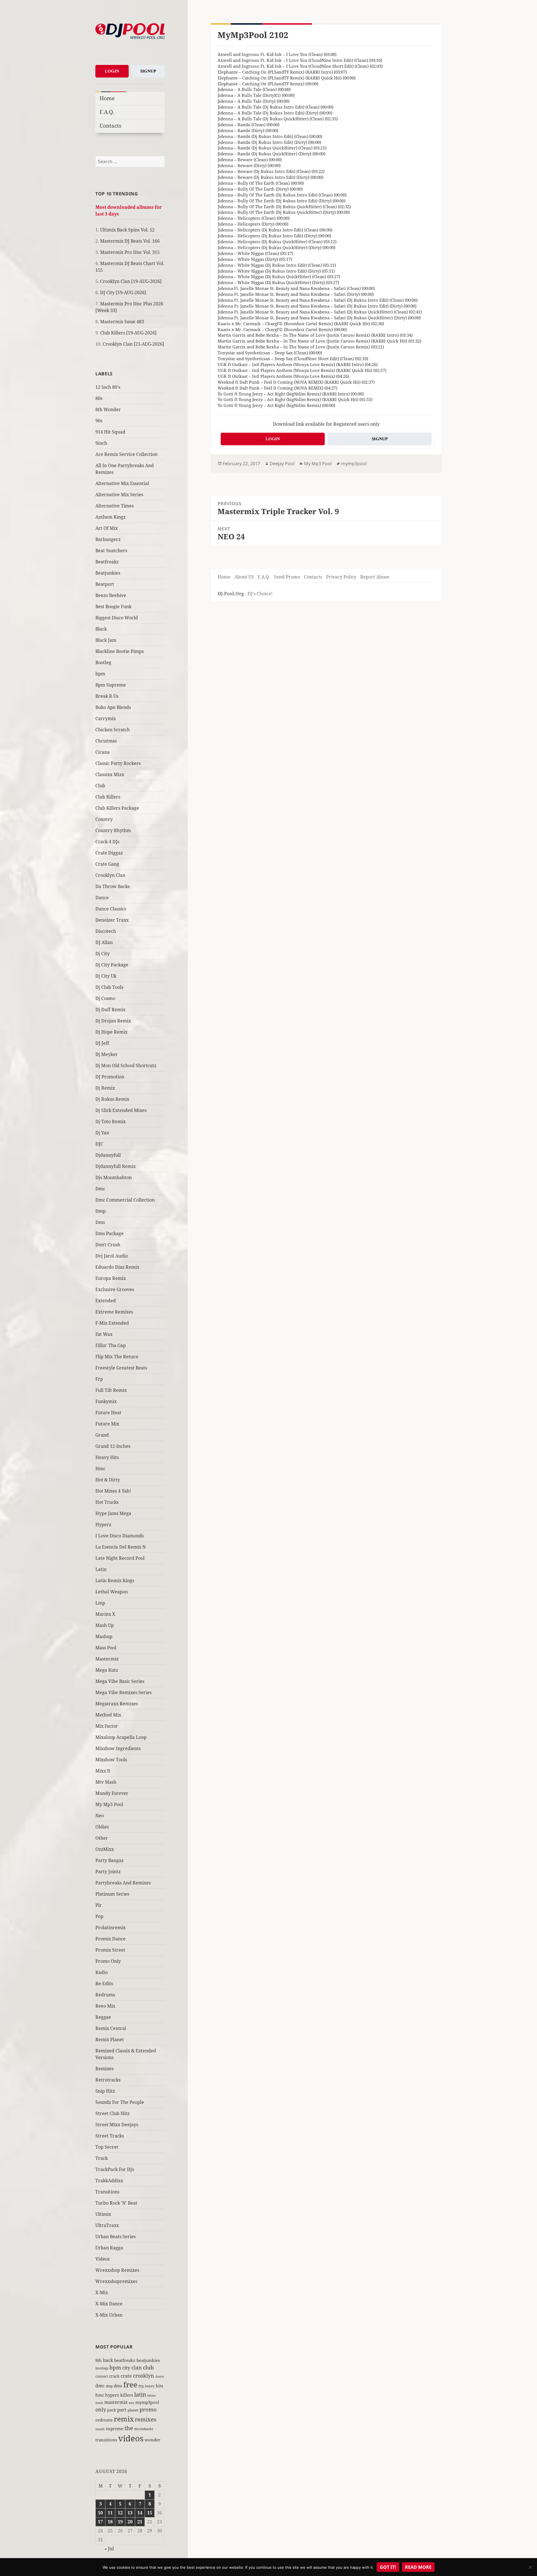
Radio (102, 1972)
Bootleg (103, 662)
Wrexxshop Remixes (117, 2270)
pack (112, 2410)
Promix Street (110, 1950)
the (129, 2428)
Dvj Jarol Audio (112, 1256)
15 (150, 2513)
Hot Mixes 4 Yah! (113, 1491)
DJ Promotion (110, 1077)
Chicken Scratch (113, 730)
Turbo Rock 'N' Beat (116, 2203)
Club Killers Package (117, 808)
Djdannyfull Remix (116, 1166)
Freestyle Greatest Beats (121, 1368)
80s (99, 398)
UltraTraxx (107, 2225)
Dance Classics (111, 909)
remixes (146, 2419)
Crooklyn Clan (110, 875)
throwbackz (144, 2429)
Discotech (106, 931)
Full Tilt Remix (111, 1390)
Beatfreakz (107, 562)
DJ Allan (104, 942)
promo (148, 2409)
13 (130, 2513)
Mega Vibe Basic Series (120, 1681)
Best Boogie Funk (113, 606)
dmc (100, 2386)
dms (118, 2386)
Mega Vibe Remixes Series (123, 1692)
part (122, 2410)
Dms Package (109, 1233)
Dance (102, 898)
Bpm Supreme (111, 685)
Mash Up (105, 1625)
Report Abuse (375, 577)
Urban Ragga (109, 2248)
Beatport (105, 584)
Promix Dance (110, 1939)
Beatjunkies (108, 573)
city (126, 2368)
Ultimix (103, 2214)
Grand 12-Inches (113, 1446)
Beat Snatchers (111, 551)
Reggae (103, 2017)
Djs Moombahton (114, 1177)
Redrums (105, 1995)
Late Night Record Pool (120, 1558)
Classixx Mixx (110, 774)
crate (126, 2376)
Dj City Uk (106, 976)
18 (110, 2522)
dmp (109, 2386)
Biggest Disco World (117, 618)
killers (127, 2395)
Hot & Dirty (108, 1480)
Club (100, 786)
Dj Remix (105, 1088)
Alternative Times (115, 506)
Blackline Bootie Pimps (120, 651)
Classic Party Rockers (118, 763)
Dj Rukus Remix (112, 1099)
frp (141, 2386)
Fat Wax (104, 1334)
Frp (99, 1379)
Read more (418, 2567)
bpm (100, 674)
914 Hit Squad (110, 432)
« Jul (109, 2549)
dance (160, 2376)
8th (99, 2360)
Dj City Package (112, 965)
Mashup (104, 1636)
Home (107, 98)
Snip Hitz (105, 2091)
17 (100, 2522)
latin (140, 2394)
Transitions (107, 2192)
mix (131, 2403)
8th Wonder (108, 409)
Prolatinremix (110, 1928)
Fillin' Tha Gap (111, 1345)
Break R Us (107, 696)
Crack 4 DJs (107, 842)
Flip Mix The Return (117, 1357)
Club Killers (108, 797)
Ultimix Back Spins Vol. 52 (127, 230)
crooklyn (143, 2375)
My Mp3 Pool (109, 1804)
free (130, 2385)
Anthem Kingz (110, 517)
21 (140, 2522)
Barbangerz (108, 539)
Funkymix (106, 1401)
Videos (103, 2259)
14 (140, 2513)
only (101, 2409)
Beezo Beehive (111, 595)
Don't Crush (108, 1245)
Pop (99, 1916)
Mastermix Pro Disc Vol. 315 (130, 252)
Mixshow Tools (111, 1760)
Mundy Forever (112, 1793)
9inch (101, 443)
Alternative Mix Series (119, 495)
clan (137, 2367)
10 (100, 2513)
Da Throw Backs (113, 886)
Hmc (100, 1469)
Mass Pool (106, 1648)
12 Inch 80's (108, 387)
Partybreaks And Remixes (123, 1883)
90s (99, 421)
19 (120, 2522)
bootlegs (102, 2368)
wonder (152, 2440)
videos (131, 2438)
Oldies (102, 1827)
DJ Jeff (102, 1043)
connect (102, 2376)
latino (152, 2395)
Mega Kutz (107, 1670)
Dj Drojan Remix (113, 1021)
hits (160, 2386)
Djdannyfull (108, 1155)
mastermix (116, 2402)
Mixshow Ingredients (118, 1748)
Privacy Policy (341, 577)
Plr (99, 1905)
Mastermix (107, 1659)
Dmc (100, 1189)
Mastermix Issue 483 (122, 322)
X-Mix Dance (109, 2304)
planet (133, 2410)
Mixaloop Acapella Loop (121, 1737)
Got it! (388, 2567)
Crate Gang (107, 864)
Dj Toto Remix (110, 1121)
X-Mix (102, 2292)
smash (100, 2429)
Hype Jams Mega (113, 1513)
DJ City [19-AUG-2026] (123, 292)
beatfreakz (125, 2360)
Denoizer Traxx (112, 920)
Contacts (110, 126)
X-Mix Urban (109, 2315)
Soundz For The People (120, 2102)
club (148, 2367)
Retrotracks (108, 2080)
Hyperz (103, 1524)
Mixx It (103, 1771)
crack (114, 2376)
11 (110, 2513)
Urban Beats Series (116, 2237)
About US (244, 577)
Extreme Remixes (114, 1312)
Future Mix (107, 1424)
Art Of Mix (107, 528)
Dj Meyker (107, 1054)
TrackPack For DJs (115, 2169)
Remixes (104, 2069)
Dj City (103, 954)
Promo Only (108, 1961)
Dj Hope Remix (111, 1032)
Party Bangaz (109, 1860)
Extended (106, 1301)
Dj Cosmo (105, 998)
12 (120, 2513)
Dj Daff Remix (110, 1010)
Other (102, 1838)
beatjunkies (148, 2360)
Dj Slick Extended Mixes (121, 1110)
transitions (106, 2440)
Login (112, 71)
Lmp (100, 1603)
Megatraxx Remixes (117, 1704)
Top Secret (107, 2147)
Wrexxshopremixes (116, 2281)
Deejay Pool (282, 463)
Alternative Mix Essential (122, 483)
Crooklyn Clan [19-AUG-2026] (131, 281)
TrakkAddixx (109, 2181)
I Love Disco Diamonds (120, 1536)
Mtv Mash (106, 1782)
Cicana (103, 752)
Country (104, 819)
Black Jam (106, 640)
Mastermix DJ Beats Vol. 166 (130, 241)
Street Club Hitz (112, 2113)
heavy (150, 2386)
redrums (104, 2420)
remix (124, 2419)
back (108, 2360)
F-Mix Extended (112, 1323)
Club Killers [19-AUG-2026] (128, 333)
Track (102, 2158)
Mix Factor (107, 1726)
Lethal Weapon (112, 1592)
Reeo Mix (105, 2006)
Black (101, 629)
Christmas (106, 741)
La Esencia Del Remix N (121, 1547)
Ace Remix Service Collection (126, 454)
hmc (100, 2395)
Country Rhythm (113, 830)
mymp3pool (147, 2402)
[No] (530, 2567)
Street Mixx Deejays (117, 2125)
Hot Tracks (107, 1502)
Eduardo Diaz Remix (117, 1267)
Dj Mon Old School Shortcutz (126, 1065)
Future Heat (108, 1413)
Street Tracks (110, 2136)
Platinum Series (112, 1894)
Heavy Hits (107, 1457)
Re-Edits (104, 1983)
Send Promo (287, 577)
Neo (100, 1816)
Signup (148, 71)
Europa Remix (111, 1278)
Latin (101, 1569)
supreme (115, 2429)
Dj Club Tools (109, 987)
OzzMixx (105, 1849)
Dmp (101, 1211)
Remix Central (111, 2028)
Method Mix (108, 1715)
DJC (99, 1144)
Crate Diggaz (109, 853)
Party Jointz (108, 1872)
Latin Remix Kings (115, 1580)
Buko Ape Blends (113, 707)
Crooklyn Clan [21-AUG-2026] (133, 344)
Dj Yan (102, 1133)
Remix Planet (110, 2039)
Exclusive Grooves (115, 1289)
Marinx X (105, 1614)
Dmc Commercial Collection (125, 1200)
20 (130, 2522)
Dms (100, 1222)
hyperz (112, 2395)
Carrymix (106, 718)
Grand (102, 1435)
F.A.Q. (107, 112)
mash (99, 2403)
